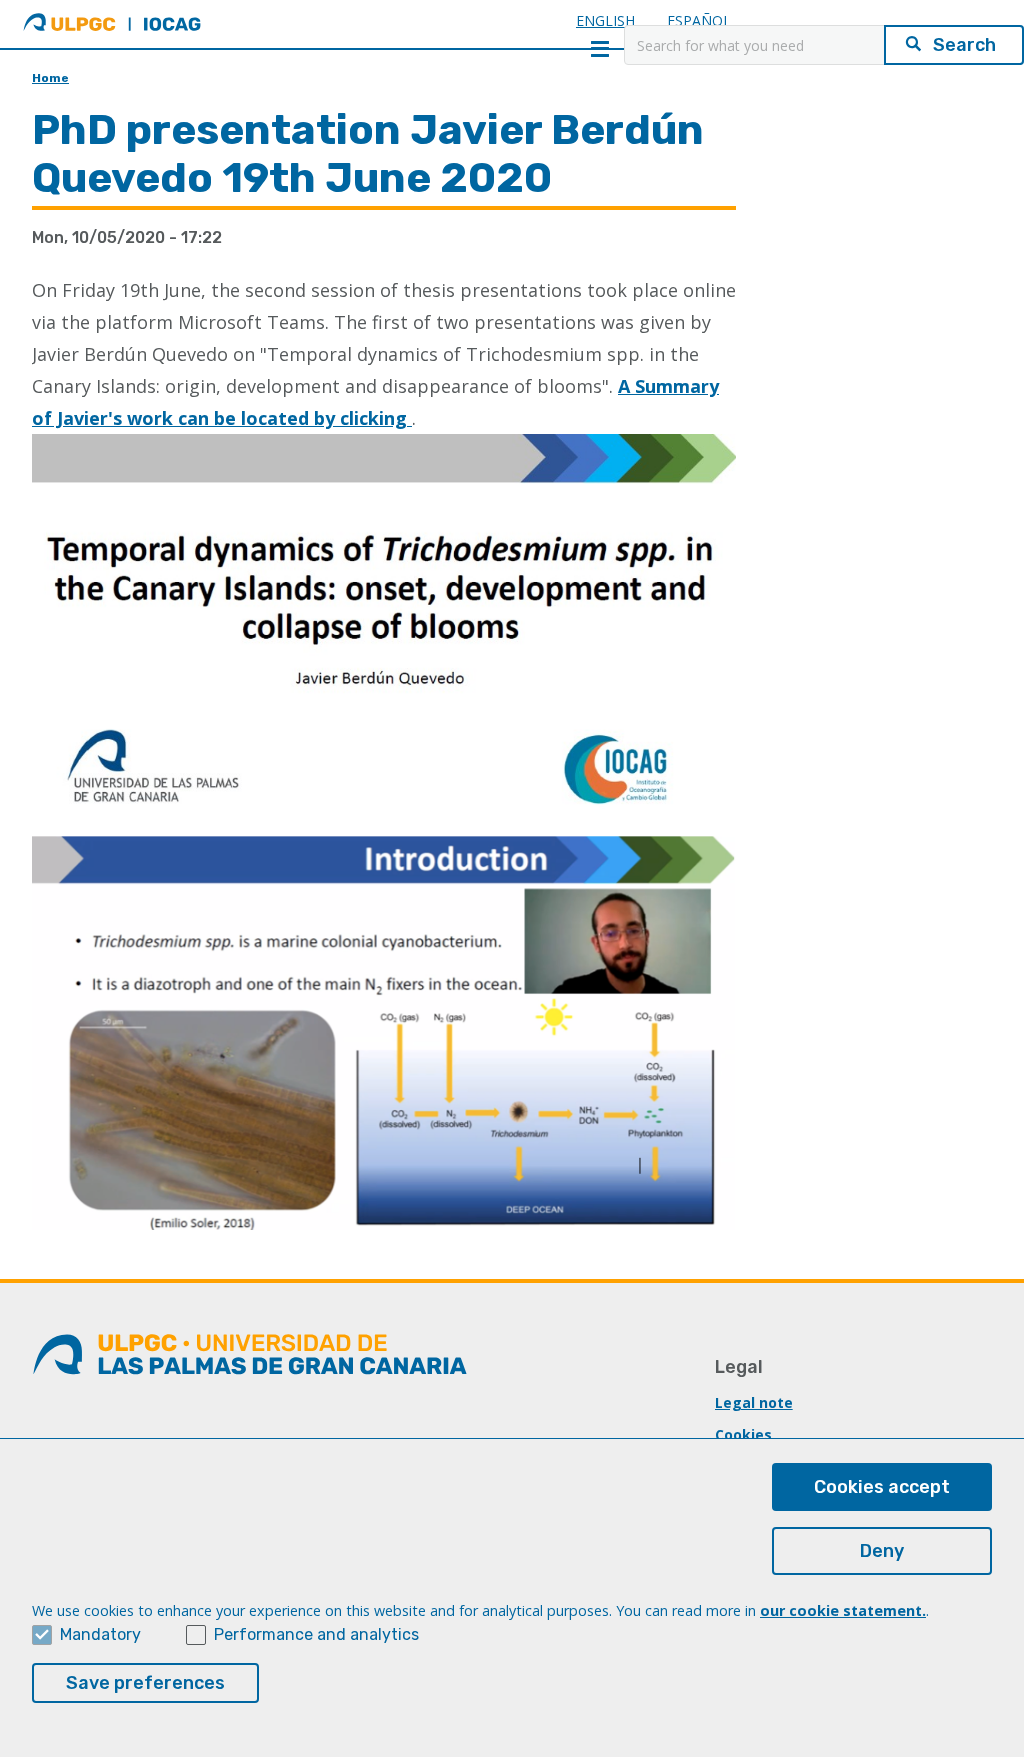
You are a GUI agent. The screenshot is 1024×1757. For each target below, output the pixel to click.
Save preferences (145, 1683)
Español (699, 20)
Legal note (754, 1402)
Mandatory (100, 1634)
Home (50, 78)
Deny (882, 1551)
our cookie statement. (843, 1610)
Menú (600, 49)
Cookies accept (882, 1487)
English (605, 20)
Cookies (743, 1434)
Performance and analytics (316, 1634)
